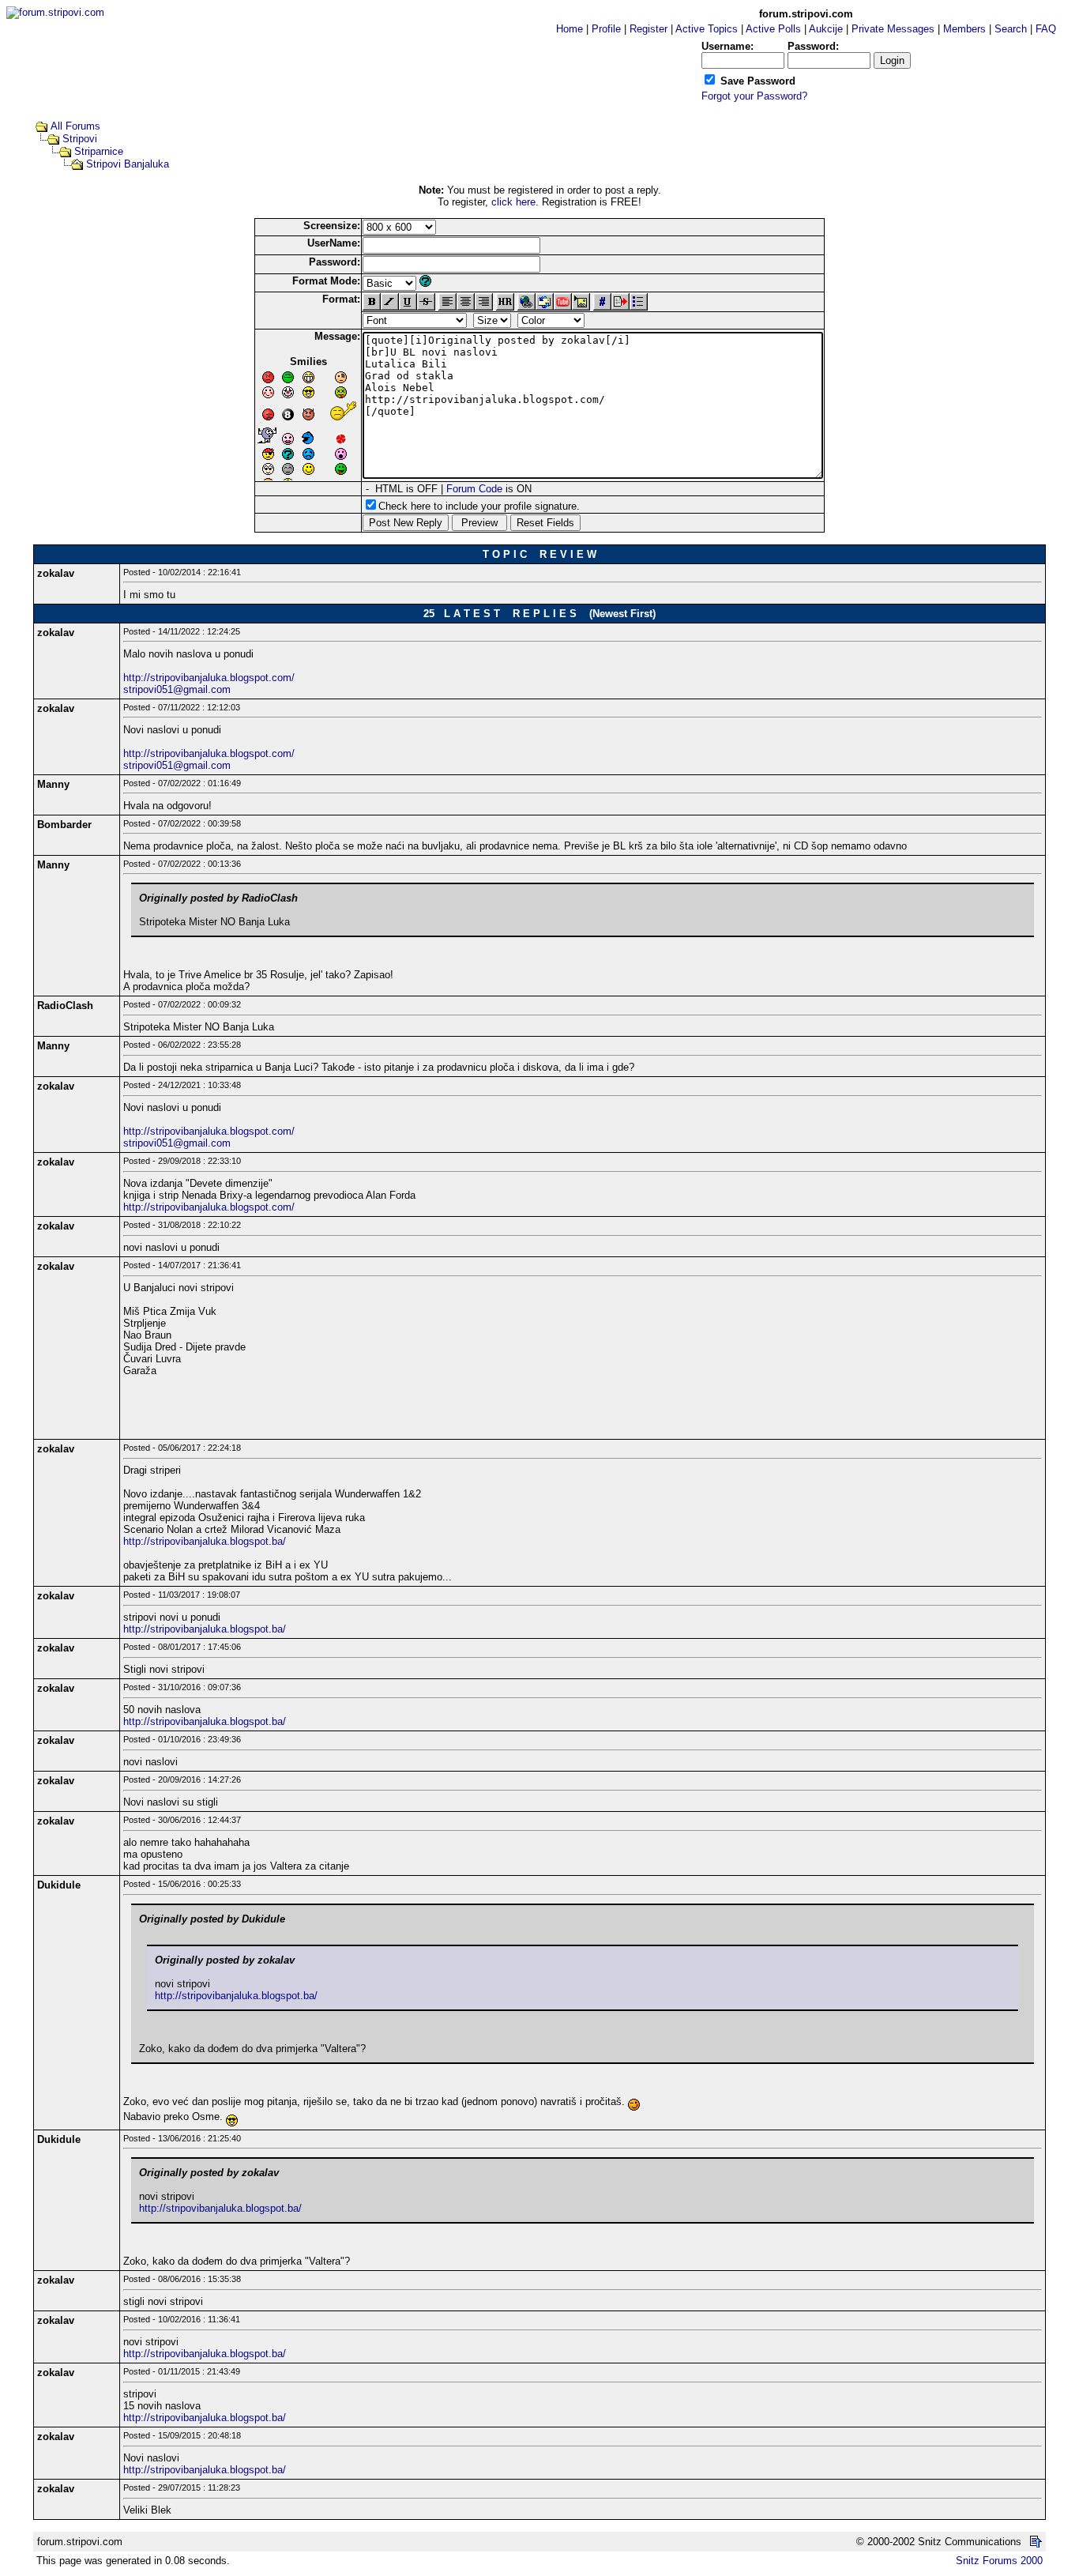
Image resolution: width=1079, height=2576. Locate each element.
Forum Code (474, 489)
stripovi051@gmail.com (177, 689)
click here (513, 202)
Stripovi (80, 139)
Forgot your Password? (754, 96)
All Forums (75, 126)
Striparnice (99, 151)
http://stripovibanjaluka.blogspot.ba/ (205, 1541)
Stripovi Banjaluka (128, 164)
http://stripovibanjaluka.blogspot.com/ (209, 678)
